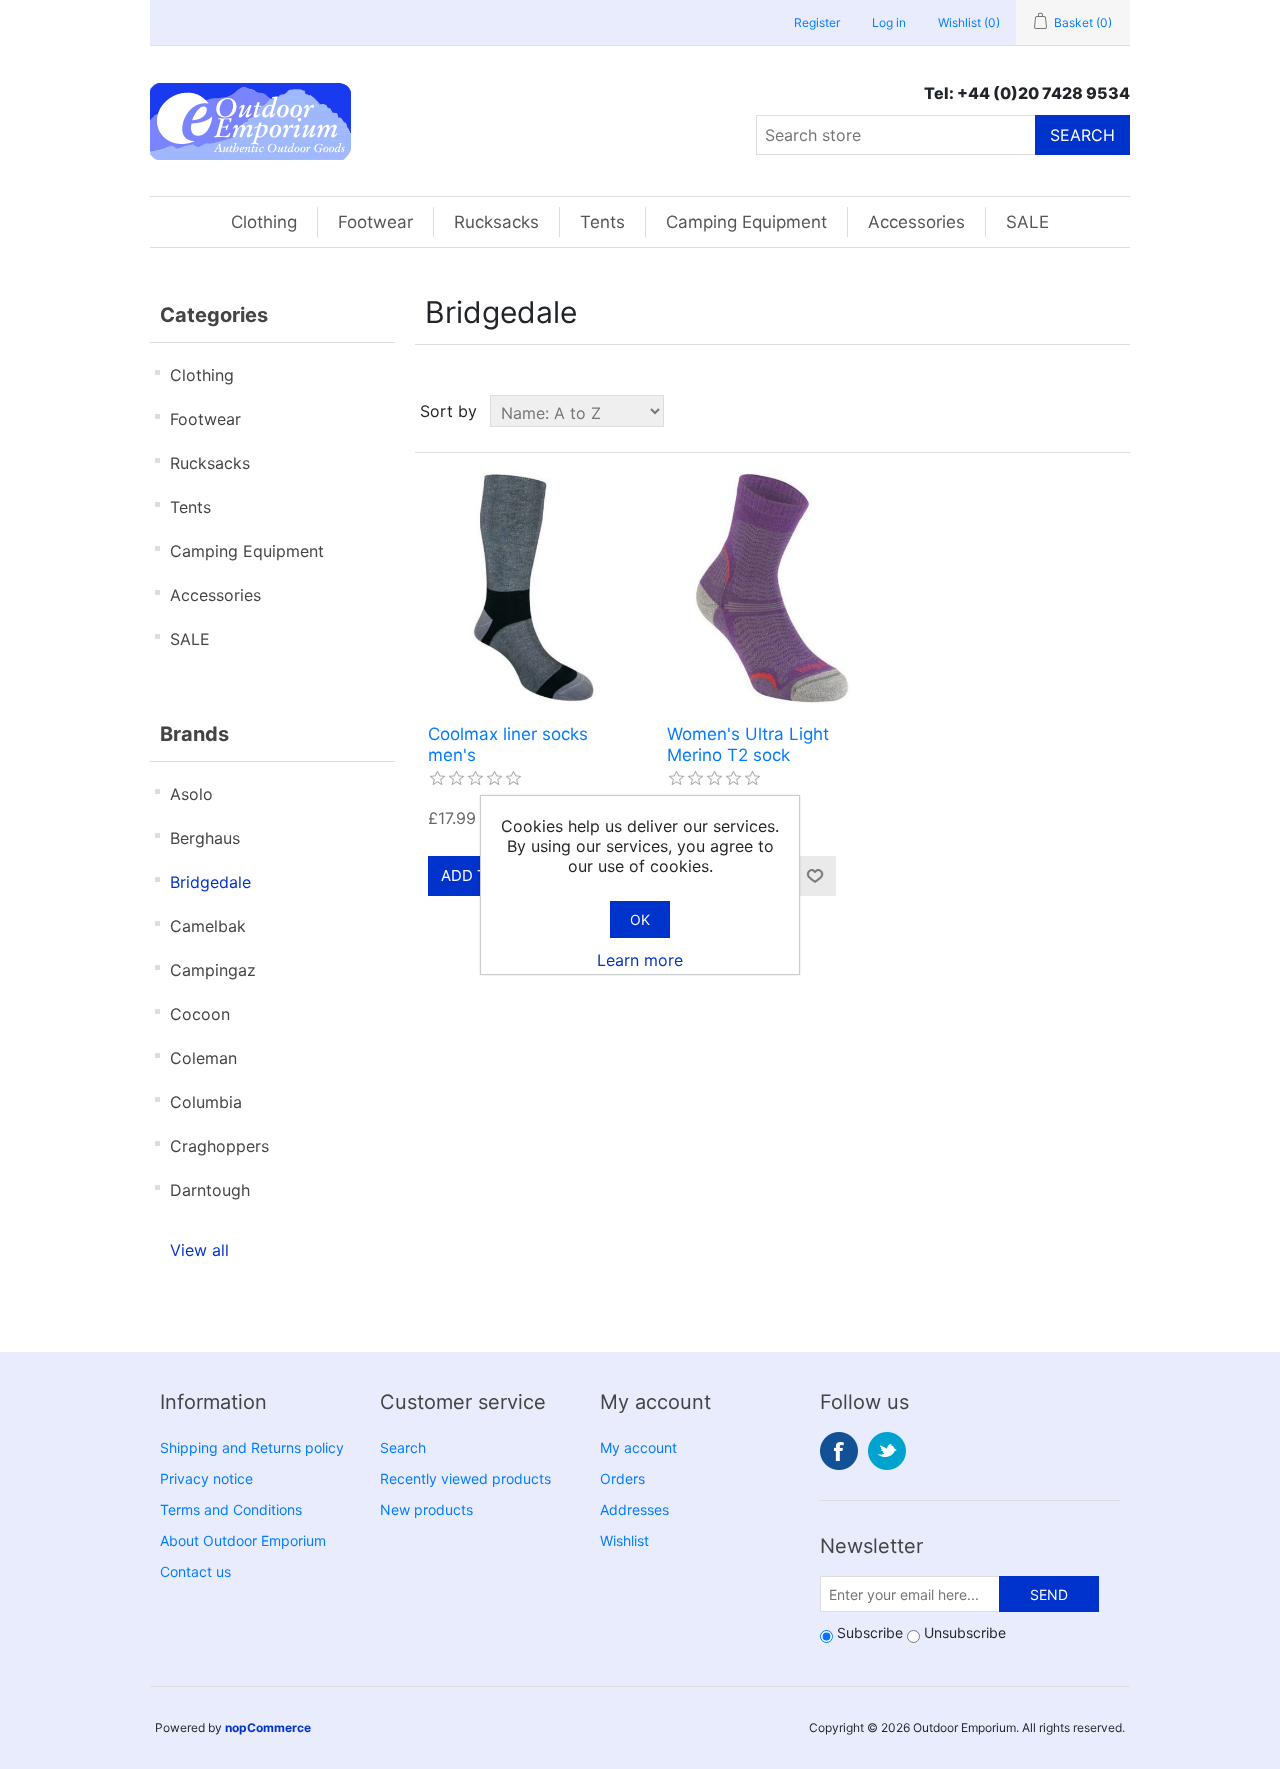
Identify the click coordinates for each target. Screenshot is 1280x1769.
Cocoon (200, 1014)
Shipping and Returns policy (252, 1447)
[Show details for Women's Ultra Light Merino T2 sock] (772, 588)
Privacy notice (206, 1478)
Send (1049, 1594)
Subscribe (870, 1632)
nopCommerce (268, 1727)
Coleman (203, 1058)
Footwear (375, 222)
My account (638, 1447)
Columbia (206, 1102)
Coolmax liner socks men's (508, 744)
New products (426, 1509)
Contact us (195, 1571)
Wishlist (624, 1540)
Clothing (264, 222)
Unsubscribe (965, 1632)
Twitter (887, 1451)
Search (1082, 135)
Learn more (640, 960)
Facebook (839, 1451)
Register (817, 22)
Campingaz (213, 970)
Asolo (191, 794)
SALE (1027, 222)
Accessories (916, 222)
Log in (889, 22)
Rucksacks (496, 222)
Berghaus (205, 838)
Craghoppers (219, 1146)
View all (199, 1250)
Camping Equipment (746, 222)
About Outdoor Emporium (243, 1540)
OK (640, 919)
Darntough (210, 1190)
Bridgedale (210, 882)
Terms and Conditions (231, 1509)
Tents (602, 222)
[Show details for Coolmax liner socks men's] (533, 588)
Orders (622, 1478)
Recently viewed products (465, 1478)
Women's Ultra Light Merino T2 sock (748, 744)
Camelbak (208, 926)
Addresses (634, 1509)
